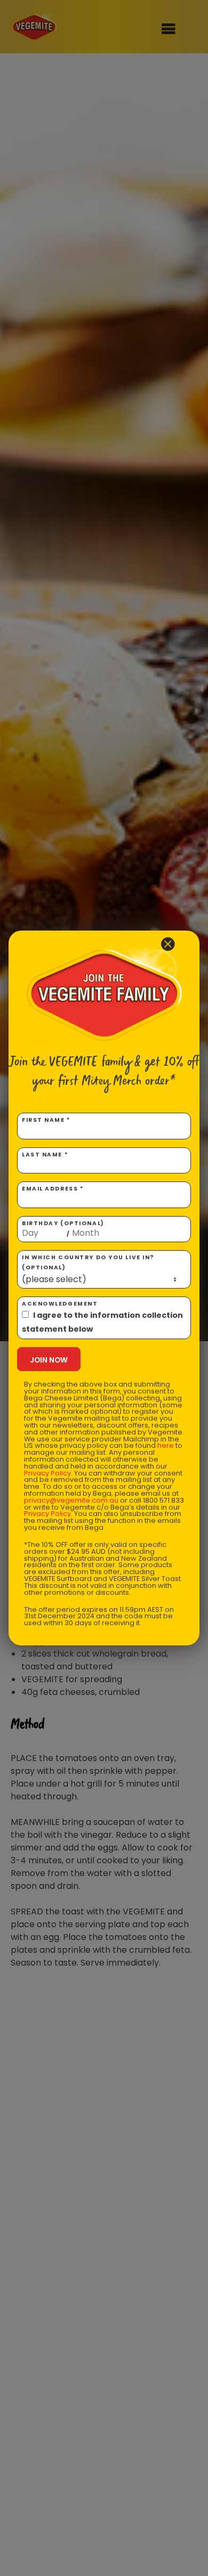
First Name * (46, 1120)
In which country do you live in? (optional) (88, 1262)
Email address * (53, 1189)
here (166, 1445)
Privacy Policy (47, 1473)
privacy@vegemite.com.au (71, 1500)
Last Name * (45, 1155)
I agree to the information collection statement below (102, 1322)
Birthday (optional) (63, 1229)
